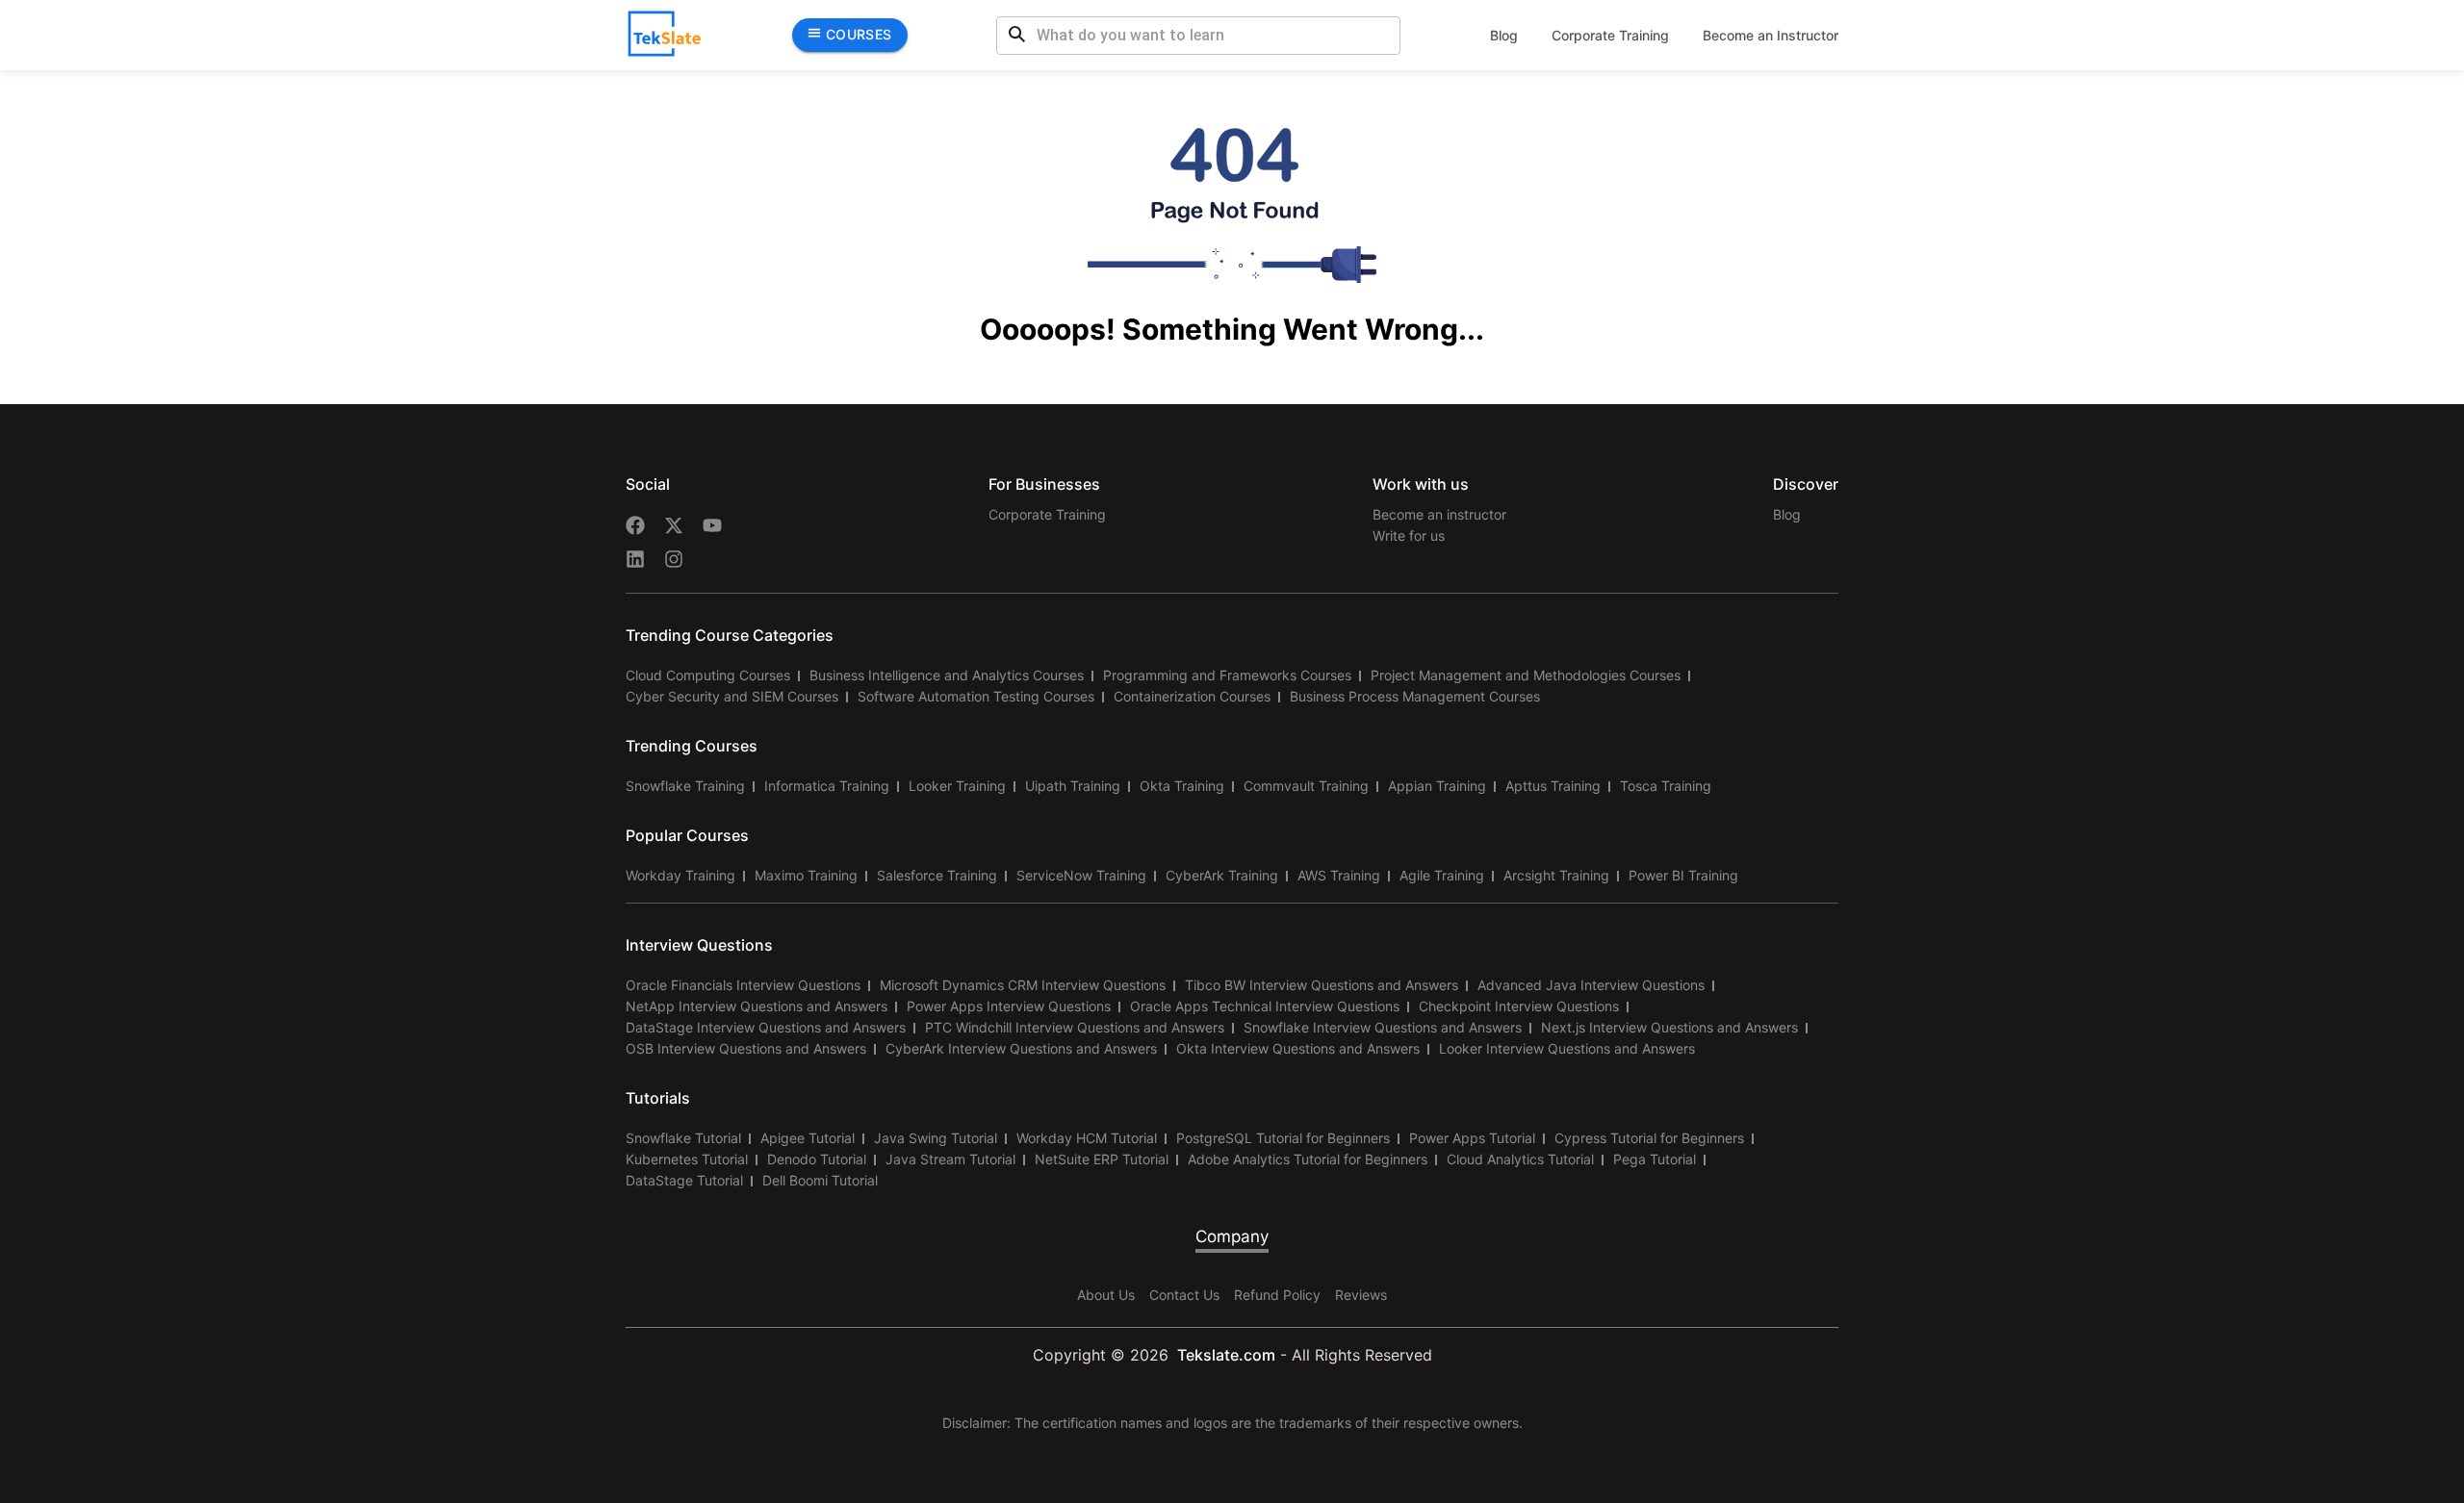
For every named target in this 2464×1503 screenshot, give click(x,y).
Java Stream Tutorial (950, 1159)
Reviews (1361, 1295)
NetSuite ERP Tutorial (1102, 1159)
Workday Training (680, 875)
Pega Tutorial (1655, 1159)
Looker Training (957, 786)
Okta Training (1182, 786)
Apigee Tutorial (808, 1138)
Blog (1504, 35)
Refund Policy (1277, 1295)
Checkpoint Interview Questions (1519, 1006)
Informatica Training (827, 786)
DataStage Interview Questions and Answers (766, 1027)
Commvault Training (1306, 786)
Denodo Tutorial (817, 1159)
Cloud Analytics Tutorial (1520, 1159)
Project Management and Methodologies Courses (1526, 675)
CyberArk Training (1222, 875)
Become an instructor (1439, 514)
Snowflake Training (685, 786)
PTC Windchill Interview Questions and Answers (1075, 1027)
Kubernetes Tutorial (687, 1159)
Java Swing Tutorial (936, 1138)
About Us (1106, 1295)
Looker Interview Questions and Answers (1567, 1048)
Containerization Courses (1192, 696)
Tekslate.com (1224, 1355)
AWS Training (1339, 875)
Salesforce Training (937, 875)
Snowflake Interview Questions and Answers (1383, 1027)
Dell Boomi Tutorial (820, 1180)
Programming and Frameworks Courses (1227, 675)
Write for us (1409, 535)
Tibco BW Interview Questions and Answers (1322, 985)
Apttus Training (1553, 786)
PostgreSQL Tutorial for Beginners (1283, 1138)
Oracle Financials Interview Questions (743, 985)
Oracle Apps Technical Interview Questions (1265, 1006)
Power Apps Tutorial (1472, 1138)
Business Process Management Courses (1415, 696)
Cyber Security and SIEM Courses (732, 696)
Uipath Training (1073, 786)
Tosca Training (1666, 786)
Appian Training (1437, 786)
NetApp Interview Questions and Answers (757, 1006)
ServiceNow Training (1081, 875)
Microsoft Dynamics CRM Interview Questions (1023, 985)
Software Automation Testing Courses (976, 696)
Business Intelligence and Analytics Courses (947, 675)
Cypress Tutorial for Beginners (1649, 1138)
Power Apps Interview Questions (1009, 1006)
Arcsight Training (1556, 875)
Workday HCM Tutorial (1087, 1138)
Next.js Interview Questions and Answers (1669, 1027)
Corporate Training (1610, 35)
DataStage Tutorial (684, 1180)
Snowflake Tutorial (683, 1138)
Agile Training (1442, 875)
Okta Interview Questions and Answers (1298, 1048)
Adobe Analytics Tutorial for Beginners (1308, 1159)
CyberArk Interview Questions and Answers (1021, 1048)
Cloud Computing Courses (708, 675)
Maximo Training (806, 875)
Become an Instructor (1771, 35)
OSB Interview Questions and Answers (746, 1048)
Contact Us (1184, 1295)
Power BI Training (1683, 875)
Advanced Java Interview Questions (1591, 985)
